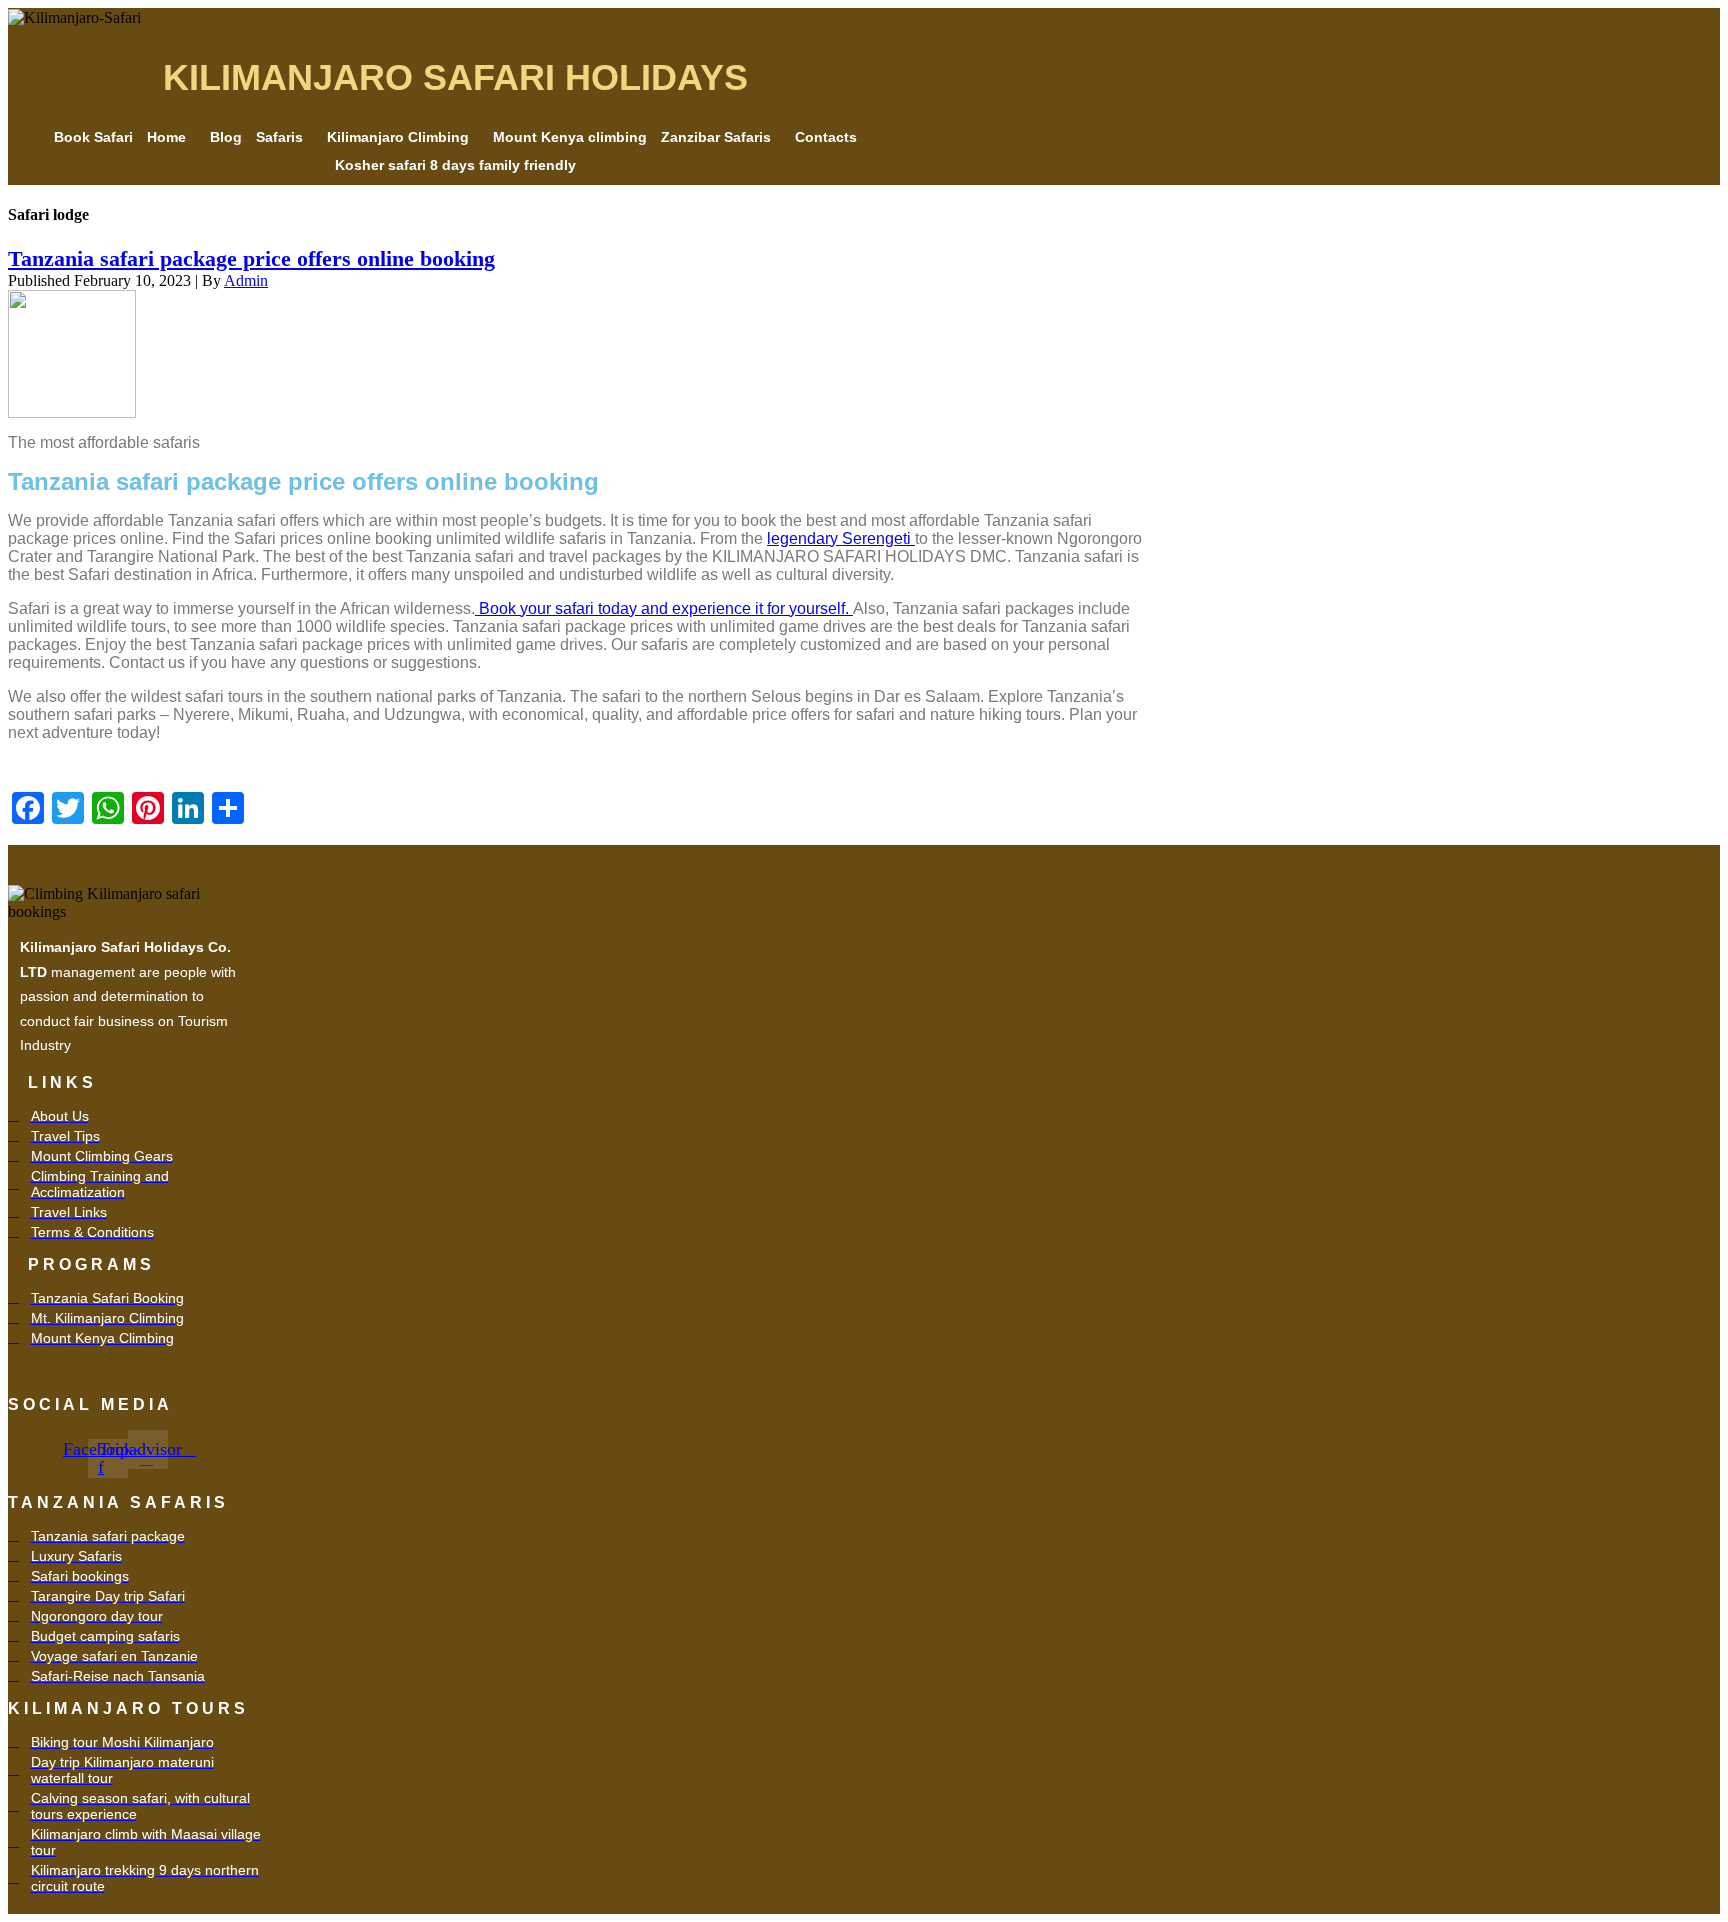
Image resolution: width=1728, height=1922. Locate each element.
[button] (171, 137)
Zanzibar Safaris (716, 137)
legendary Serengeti (841, 538)
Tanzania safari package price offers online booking (251, 258)
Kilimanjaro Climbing (398, 137)
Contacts (826, 137)
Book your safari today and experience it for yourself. (664, 608)
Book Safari (93, 137)
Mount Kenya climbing (570, 137)
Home (166, 137)
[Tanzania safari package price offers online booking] (72, 351)
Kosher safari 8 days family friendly (455, 165)
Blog (226, 137)
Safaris (279, 137)
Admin (246, 280)
